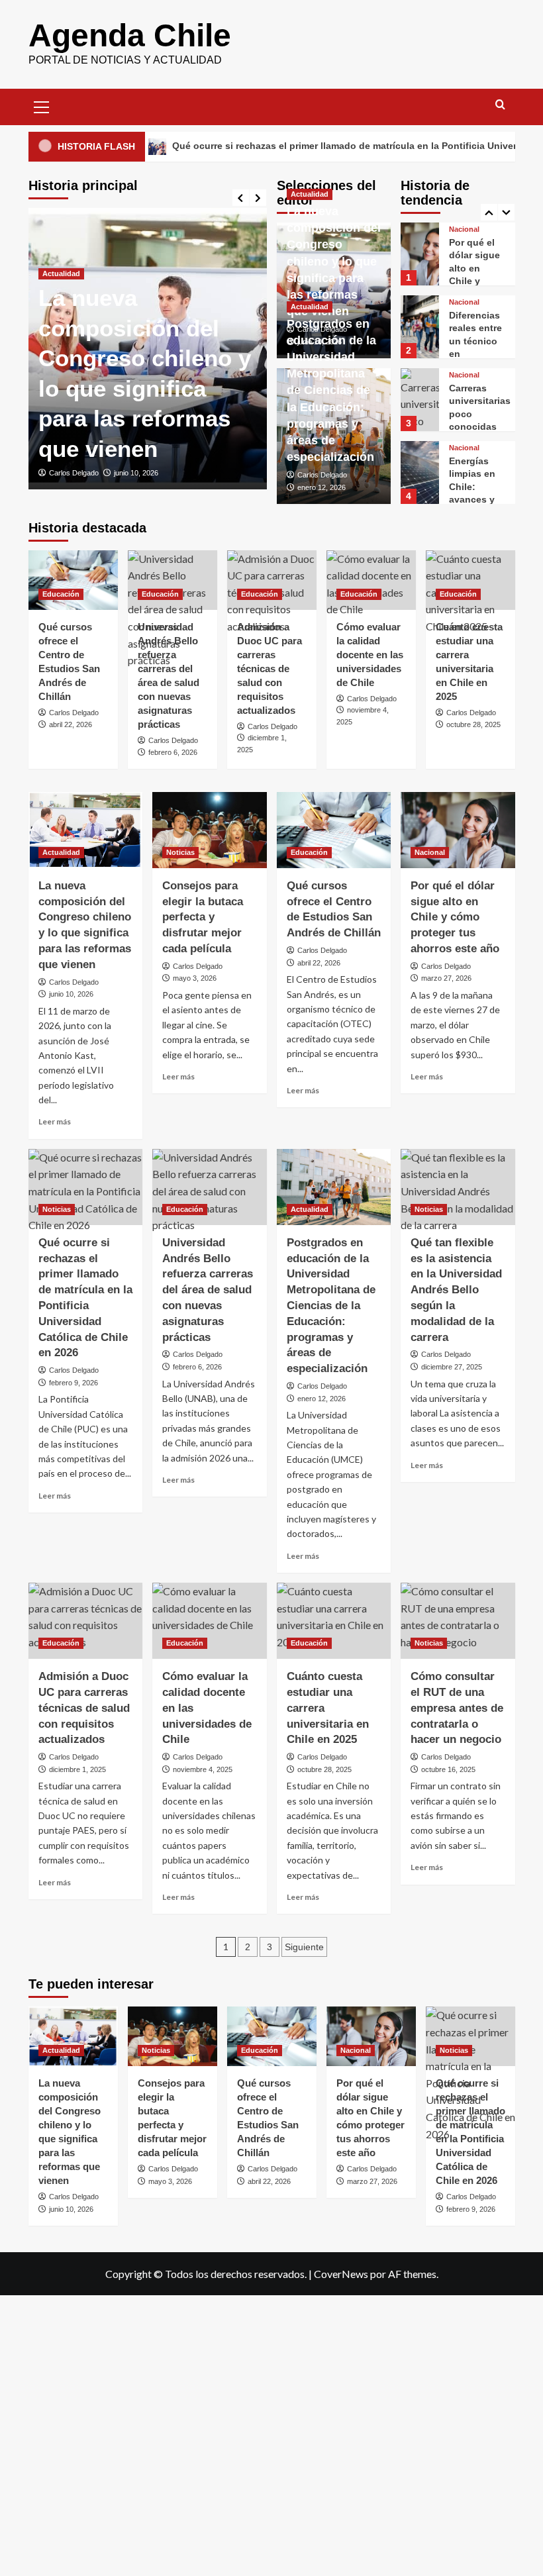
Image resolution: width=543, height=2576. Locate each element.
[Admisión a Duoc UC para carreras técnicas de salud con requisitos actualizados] (272, 580)
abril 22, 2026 (71, 724)
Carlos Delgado (74, 473)
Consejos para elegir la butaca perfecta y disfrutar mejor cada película (203, 917)
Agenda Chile (130, 35)
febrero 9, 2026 (74, 1383)
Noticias (180, 852)
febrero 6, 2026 (173, 752)
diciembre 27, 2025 (452, 1367)
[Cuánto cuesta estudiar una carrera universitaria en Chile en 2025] (470, 580)
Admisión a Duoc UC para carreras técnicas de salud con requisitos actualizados (270, 669)
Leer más (55, 1121)
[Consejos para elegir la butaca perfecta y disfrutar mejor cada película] (210, 830)
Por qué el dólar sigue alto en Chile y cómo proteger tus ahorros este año (455, 917)
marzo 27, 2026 (446, 978)
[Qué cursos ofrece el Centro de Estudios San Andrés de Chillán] (73, 580)
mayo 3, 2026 (195, 978)
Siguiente (304, 1947)
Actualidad (61, 273)
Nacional (464, 229)
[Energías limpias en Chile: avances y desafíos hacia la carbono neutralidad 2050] (420, 472)
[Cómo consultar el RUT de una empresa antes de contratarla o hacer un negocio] (458, 1621)
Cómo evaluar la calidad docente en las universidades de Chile (370, 655)
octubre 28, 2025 (473, 724)
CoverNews (341, 2274)
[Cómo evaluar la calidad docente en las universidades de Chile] (371, 580)
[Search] (500, 105)
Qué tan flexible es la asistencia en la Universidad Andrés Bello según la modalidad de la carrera (456, 1290)
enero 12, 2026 (321, 487)
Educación (61, 594)
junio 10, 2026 (136, 473)
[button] (42, 105)
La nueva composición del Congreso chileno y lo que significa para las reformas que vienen (334, 261)
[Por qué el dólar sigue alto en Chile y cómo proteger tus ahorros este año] (420, 254)
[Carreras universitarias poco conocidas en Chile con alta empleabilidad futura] (420, 400)
